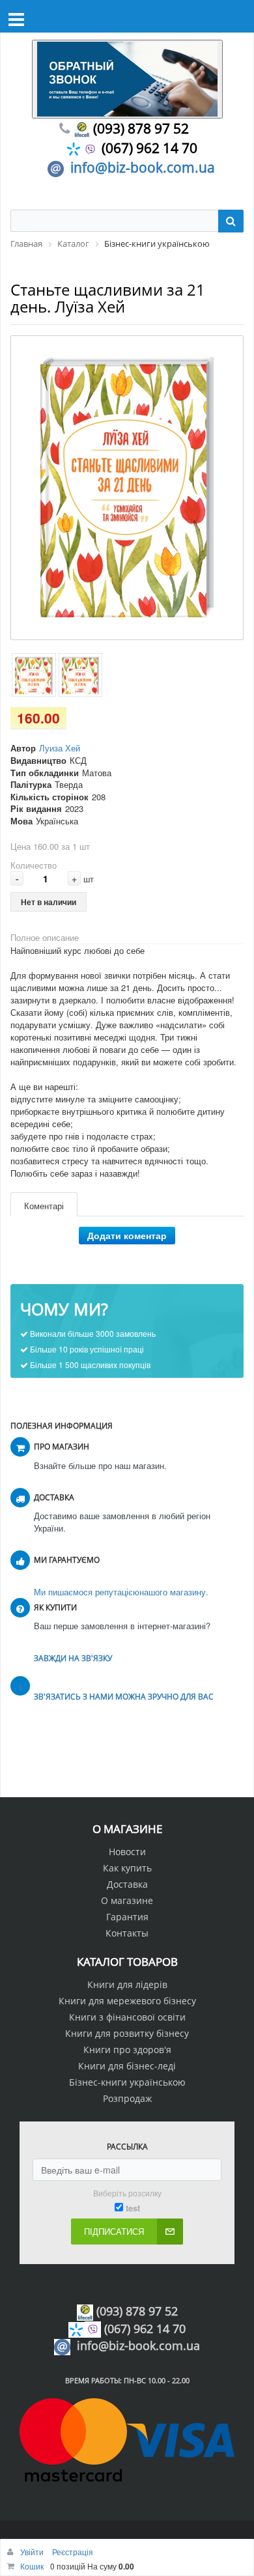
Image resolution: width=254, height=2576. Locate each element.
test (133, 2208)
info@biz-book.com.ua (143, 167)
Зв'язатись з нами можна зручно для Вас (124, 1697)
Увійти (33, 2552)
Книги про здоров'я (127, 2050)
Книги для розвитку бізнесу (127, 2033)
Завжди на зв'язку (73, 1658)
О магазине (127, 1900)
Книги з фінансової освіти (127, 2017)
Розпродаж (127, 2098)
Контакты (127, 1933)
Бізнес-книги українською (127, 2082)
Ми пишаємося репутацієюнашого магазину (120, 1592)
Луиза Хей (60, 748)
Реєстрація (73, 2552)
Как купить (127, 1868)
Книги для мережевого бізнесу (127, 2001)
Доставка (127, 1884)
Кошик (32, 2566)
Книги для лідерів (127, 1984)
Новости (127, 1852)
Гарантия (127, 1917)
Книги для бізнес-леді (127, 2066)
